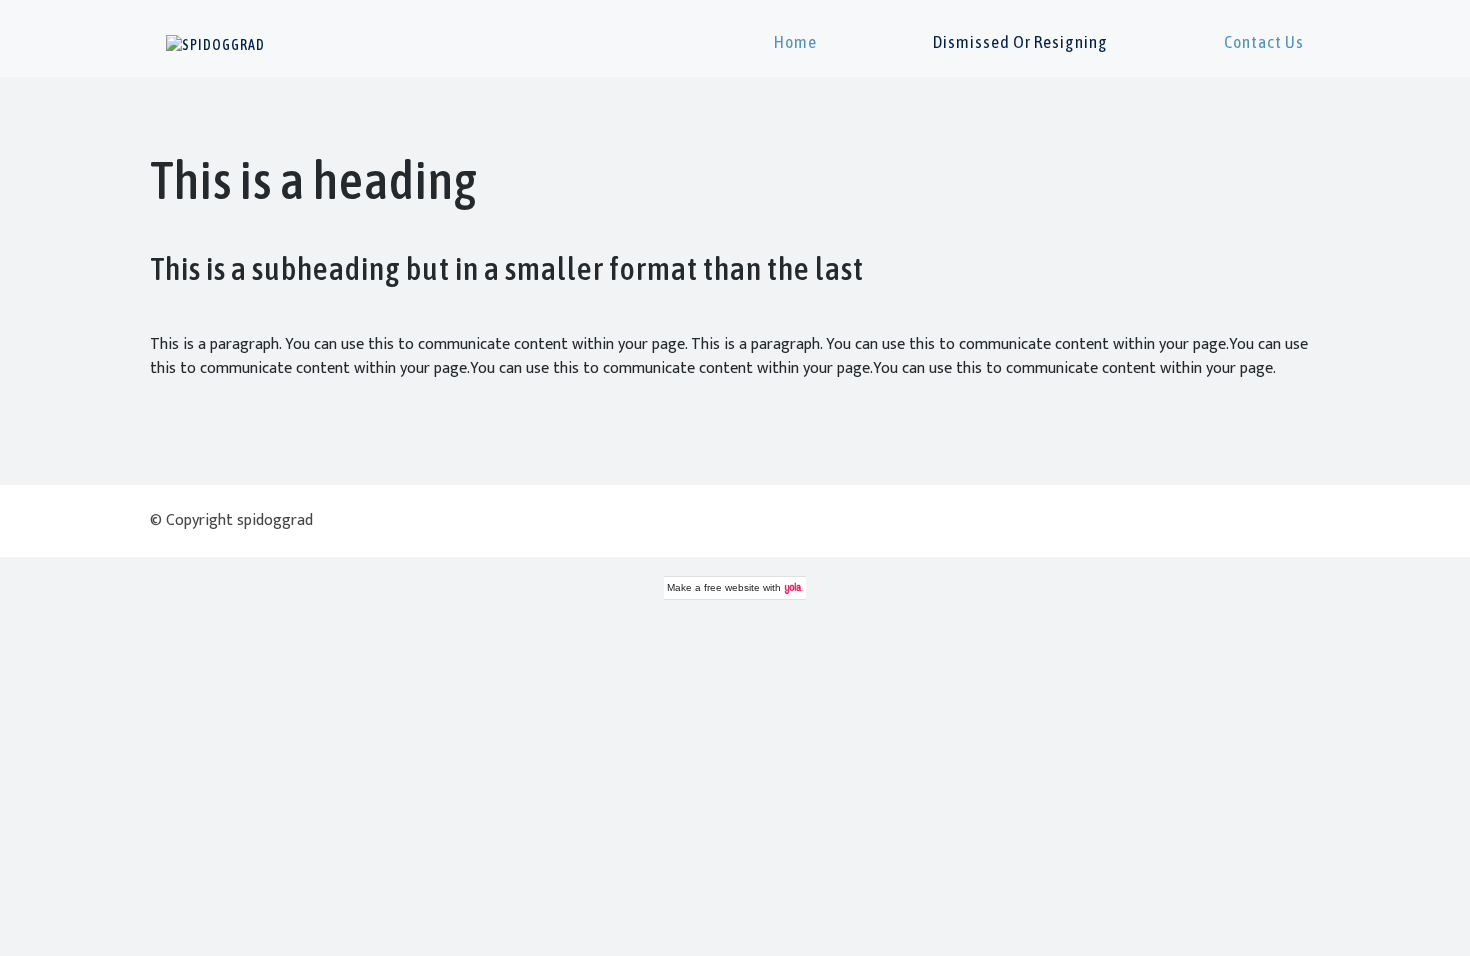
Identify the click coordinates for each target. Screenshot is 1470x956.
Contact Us (1264, 42)
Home (795, 42)
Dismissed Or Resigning (1020, 42)
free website (732, 587)
